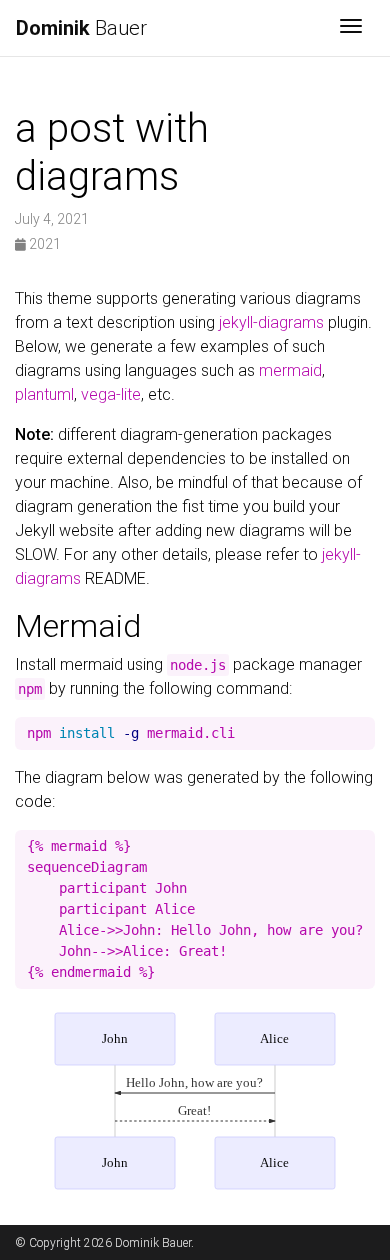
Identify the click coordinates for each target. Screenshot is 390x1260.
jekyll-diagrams (271, 322)
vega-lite (111, 394)
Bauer (81, 28)
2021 (43, 244)
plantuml (44, 394)
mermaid (290, 370)
